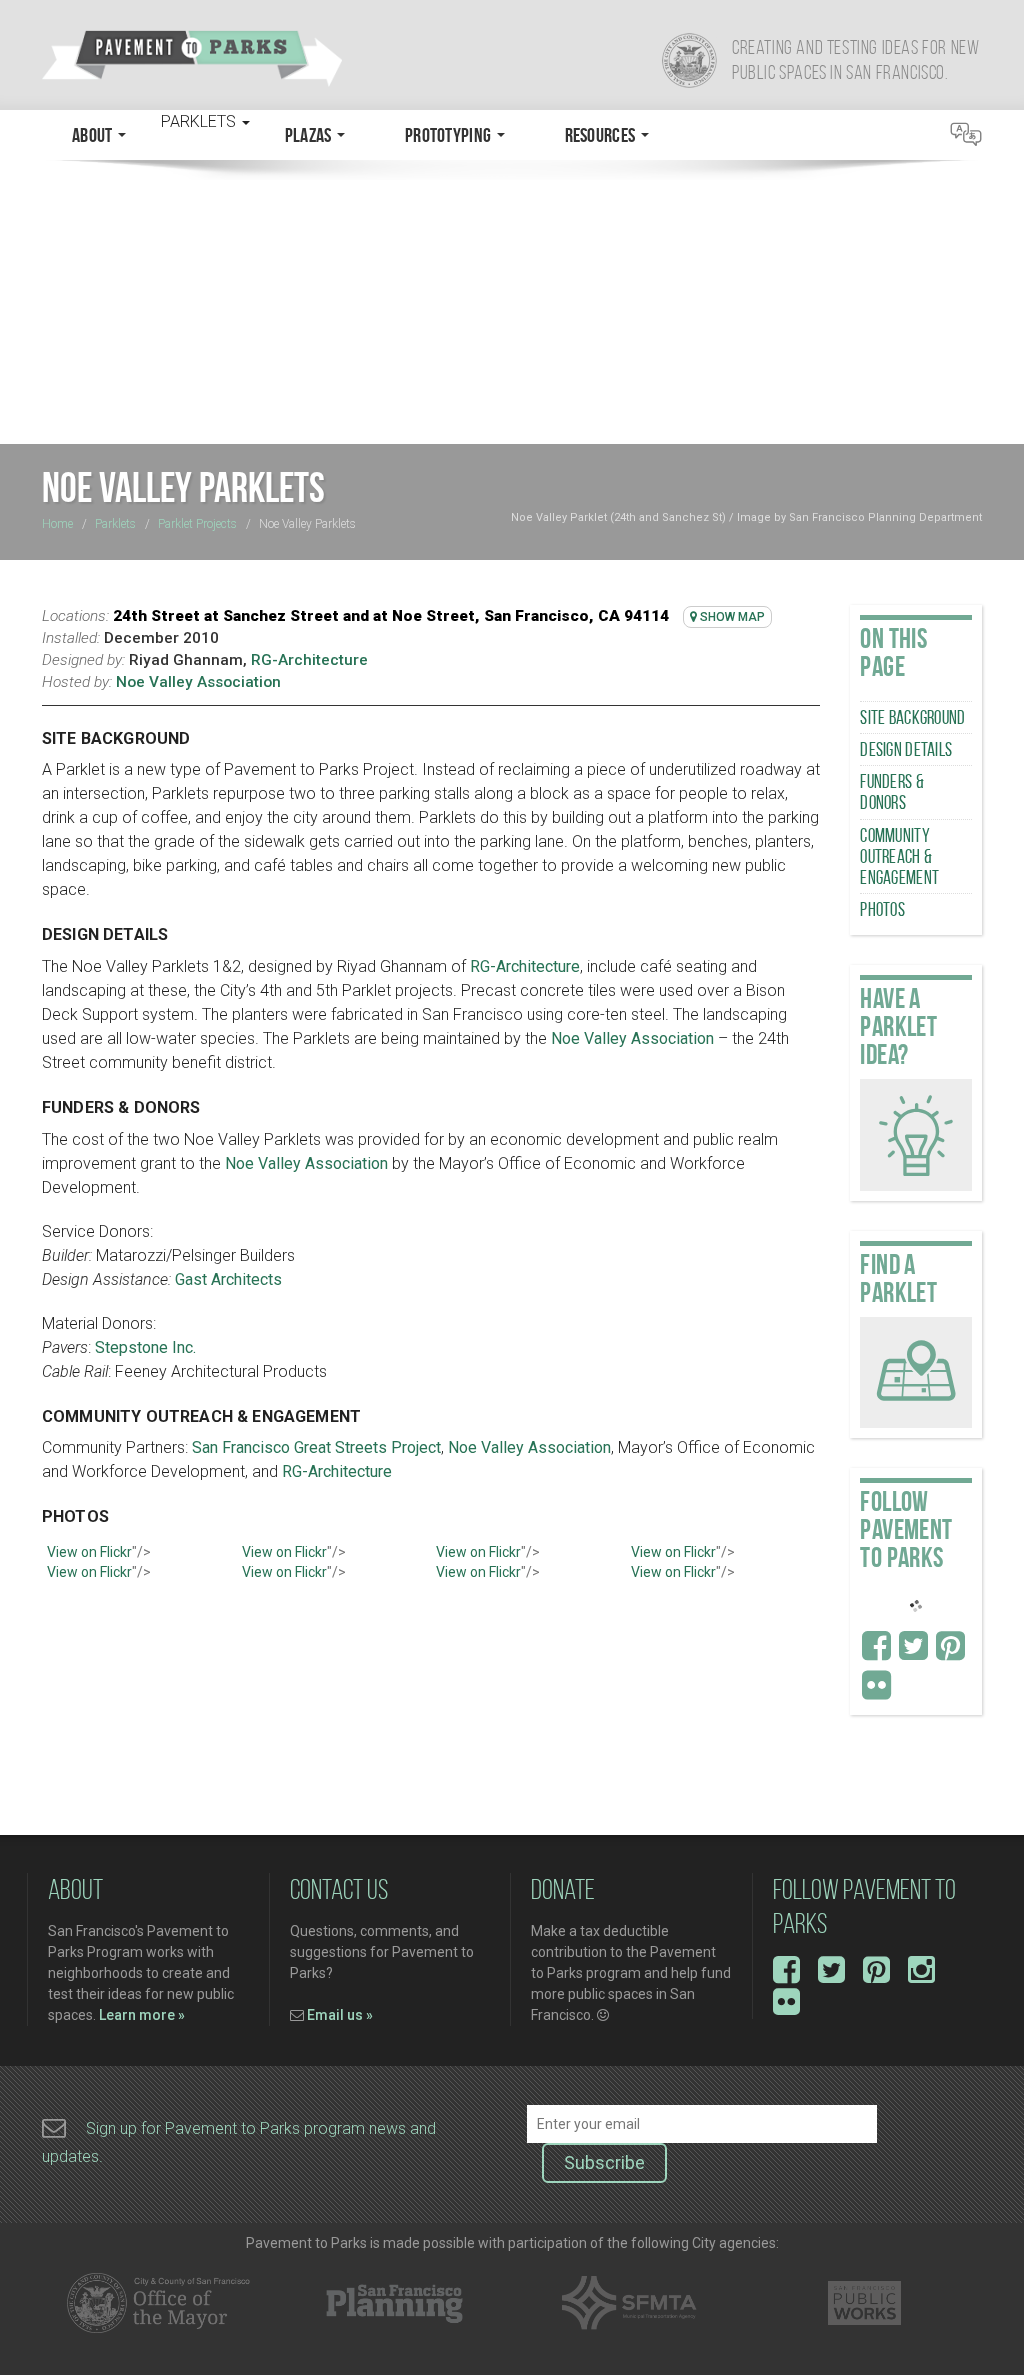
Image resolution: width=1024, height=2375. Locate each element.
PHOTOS (882, 909)
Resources (602, 135)
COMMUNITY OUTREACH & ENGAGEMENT (899, 856)
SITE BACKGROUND (912, 717)
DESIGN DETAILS (906, 749)
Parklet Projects (197, 524)
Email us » (340, 2015)
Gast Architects (228, 1279)
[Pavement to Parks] (269, 58)
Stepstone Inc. (145, 1347)
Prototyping (450, 135)
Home (57, 524)
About (94, 135)
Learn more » (142, 2015)
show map (731, 617)
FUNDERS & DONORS (892, 792)
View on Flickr (89, 1552)
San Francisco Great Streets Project (316, 1447)
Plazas (310, 135)
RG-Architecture (309, 660)
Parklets (115, 524)
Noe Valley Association (198, 682)
